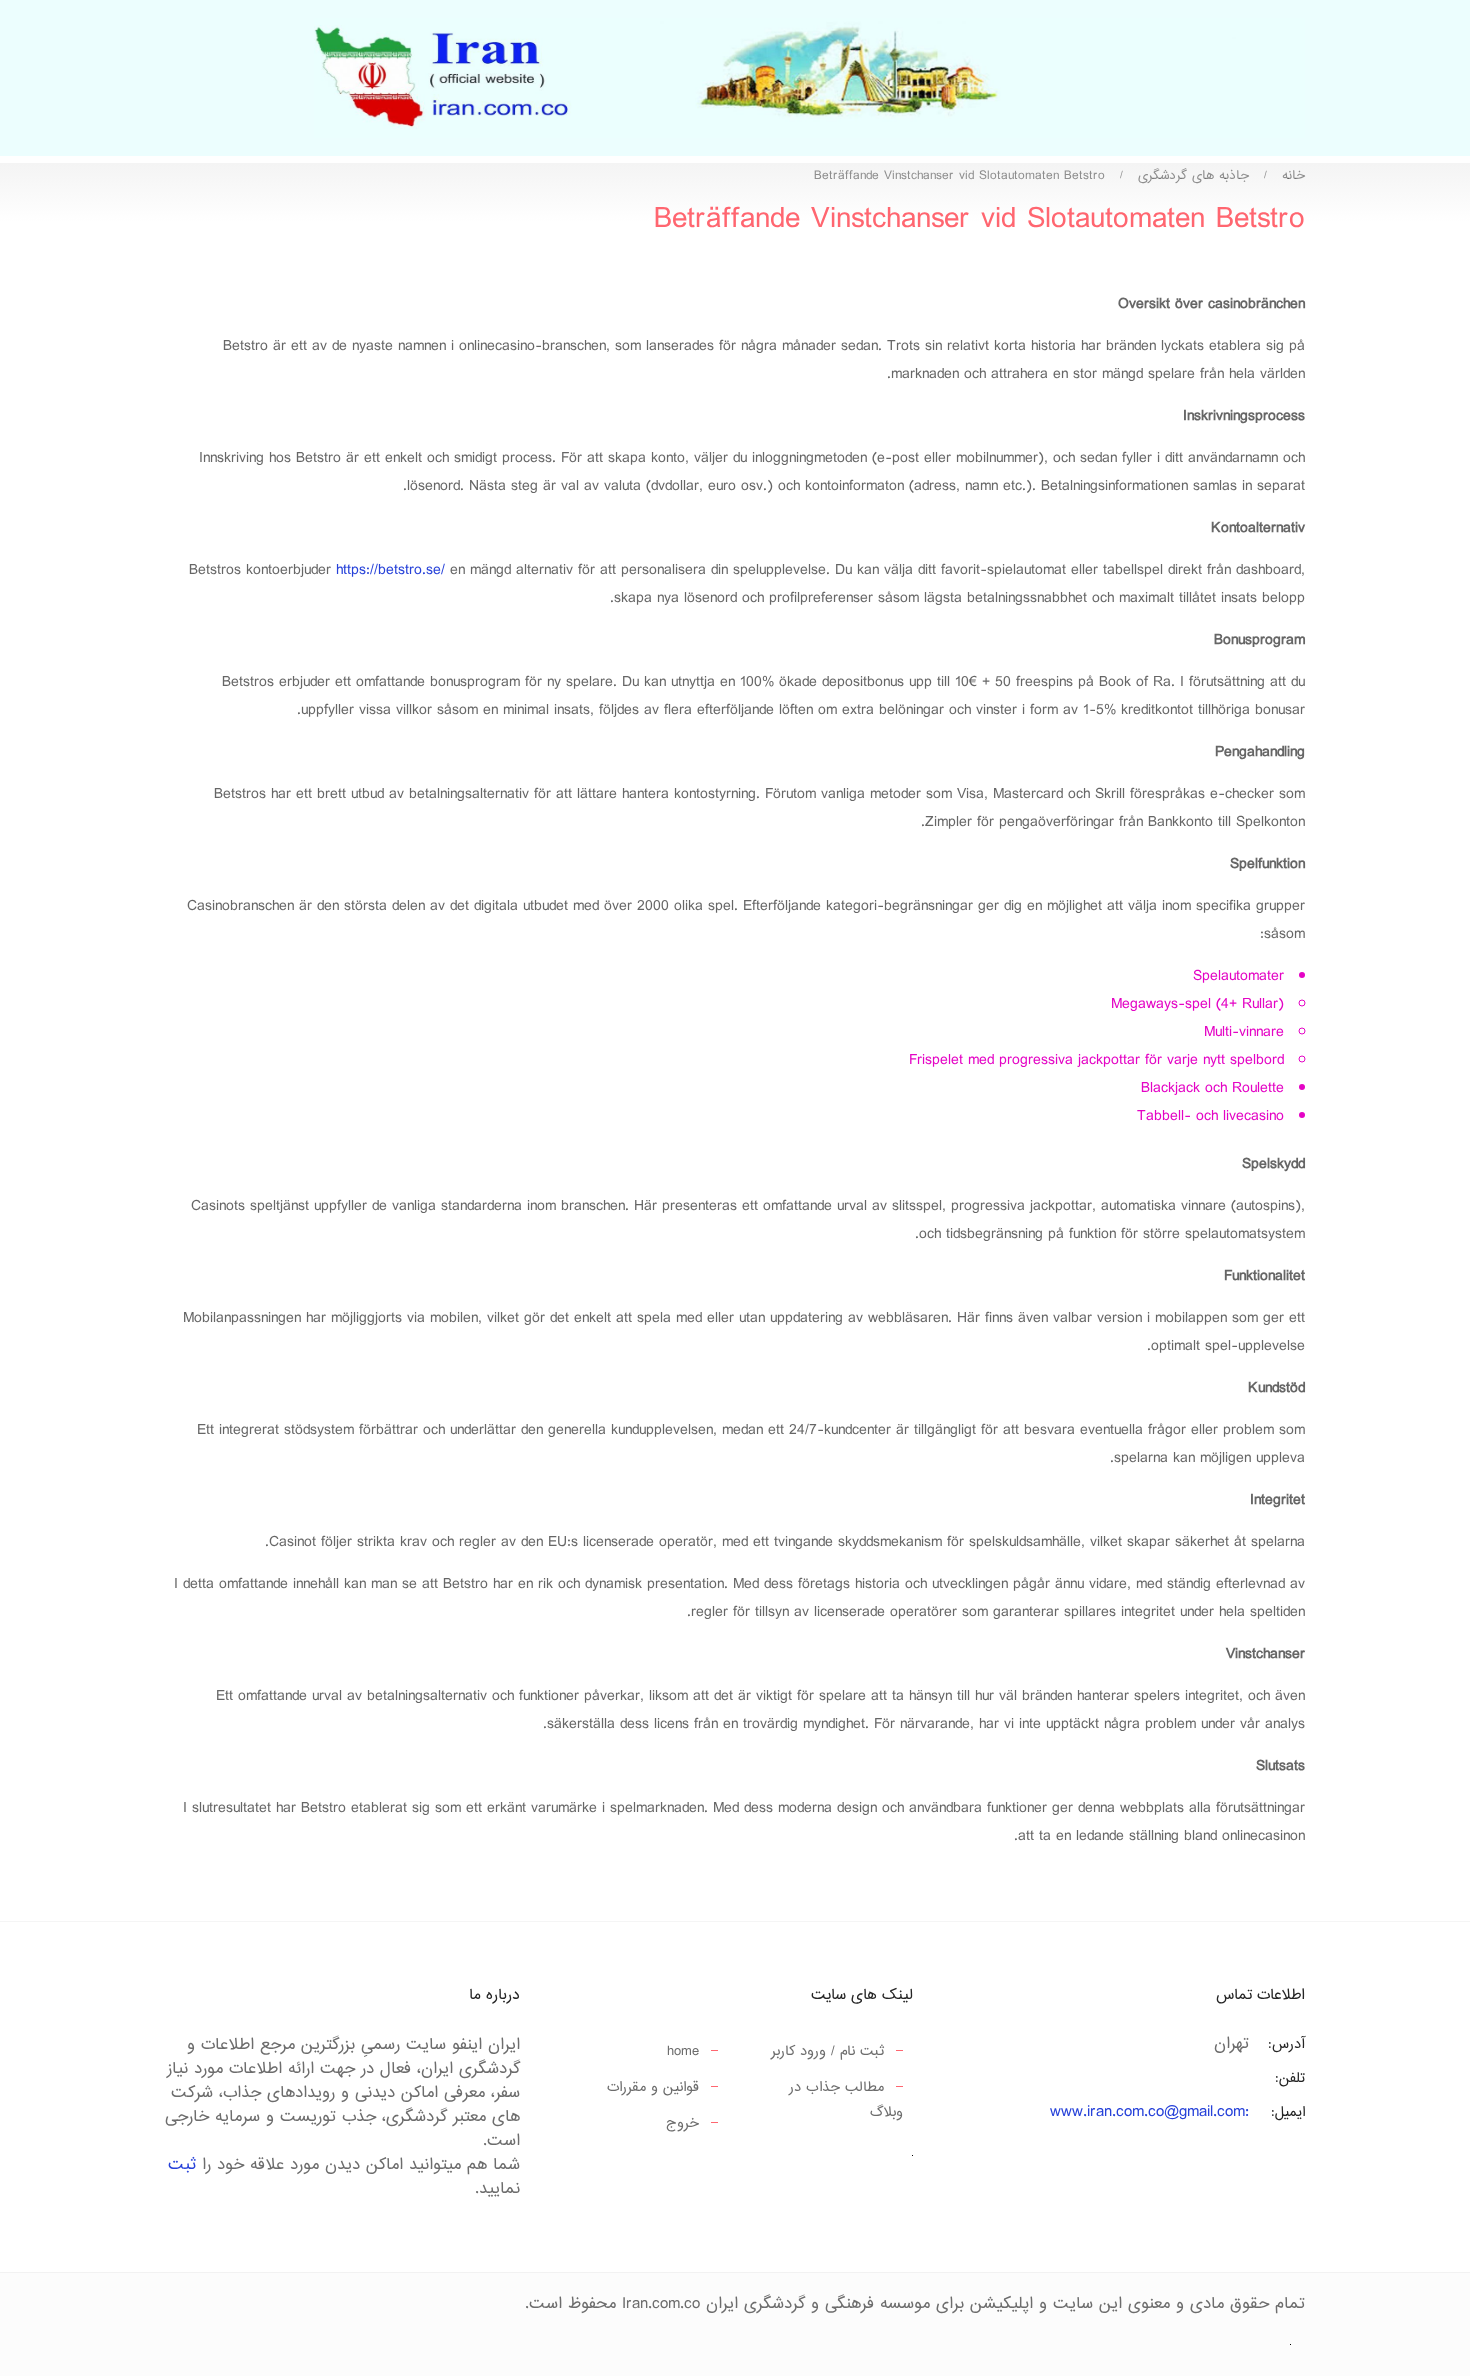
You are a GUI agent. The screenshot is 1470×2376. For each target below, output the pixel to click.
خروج (682, 2123)
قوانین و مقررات (653, 2087)
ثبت (182, 2165)
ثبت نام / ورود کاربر (827, 2051)
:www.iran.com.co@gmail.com (1149, 2112)
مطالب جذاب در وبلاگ (846, 2100)
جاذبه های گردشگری (1193, 176)
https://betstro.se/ (390, 570)
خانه (1293, 176)
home (683, 2051)
